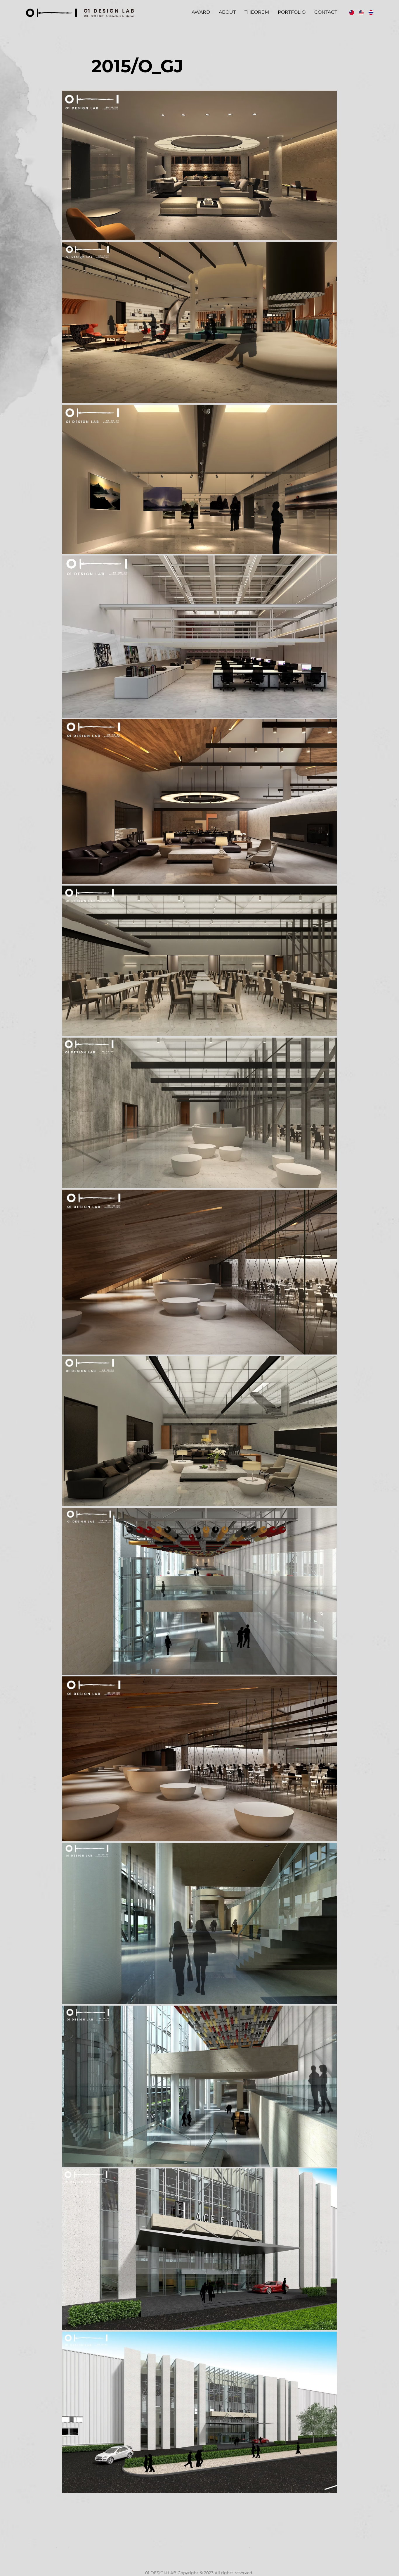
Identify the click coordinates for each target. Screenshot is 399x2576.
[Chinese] (350, 12)
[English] (359, 12)
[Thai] (369, 12)
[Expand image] (199, 165)
